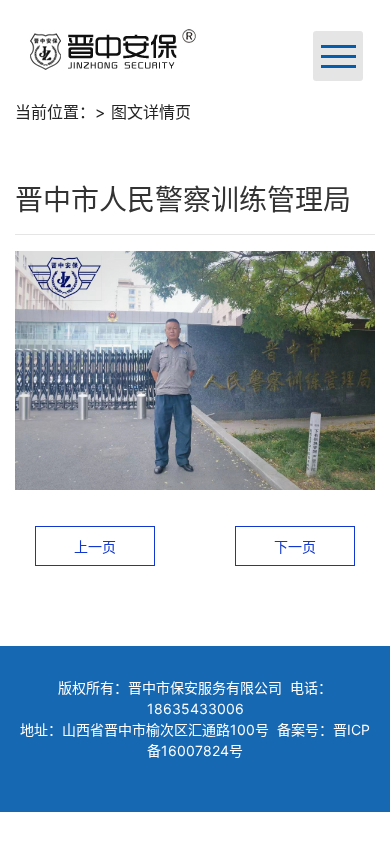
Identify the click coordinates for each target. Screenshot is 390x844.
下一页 (295, 546)
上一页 (95, 546)
